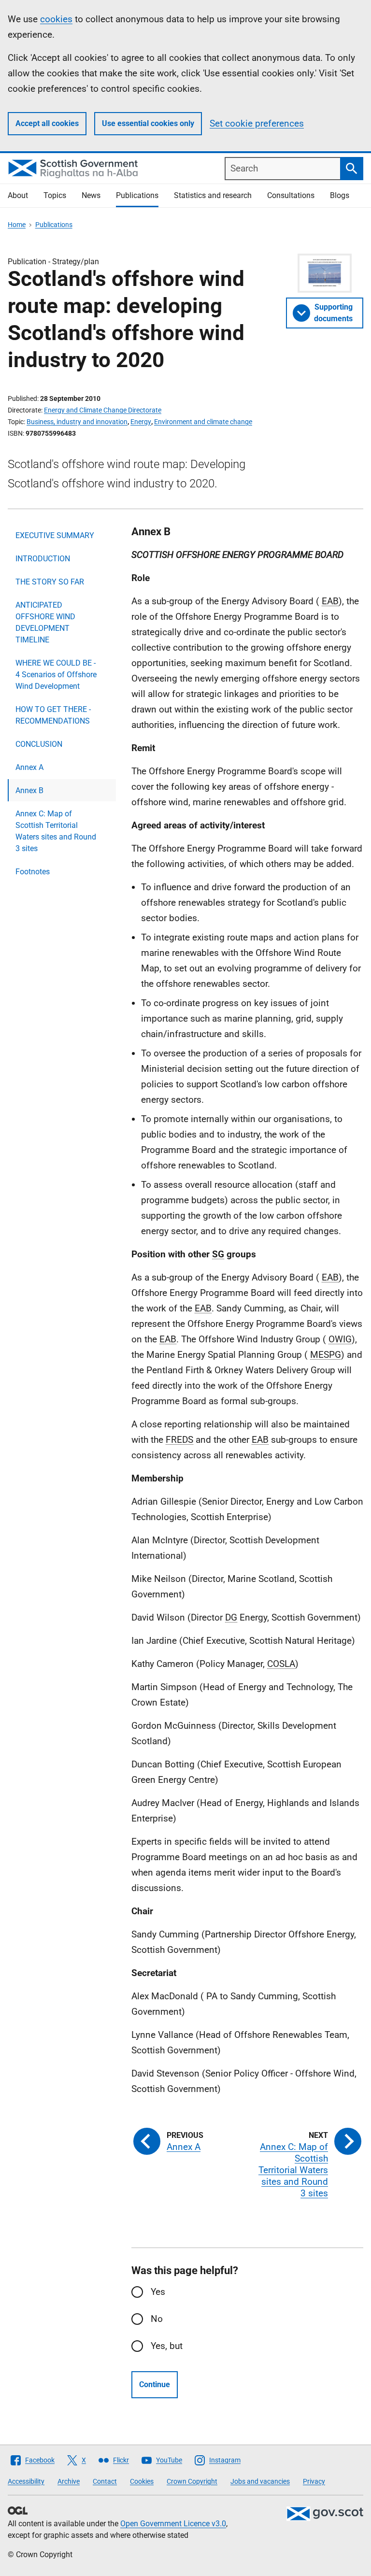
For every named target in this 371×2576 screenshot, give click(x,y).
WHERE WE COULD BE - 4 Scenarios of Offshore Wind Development (56, 675)
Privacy (314, 2481)
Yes (158, 2292)
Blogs (340, 195)
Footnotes (33, 872)
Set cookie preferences (257, 123)
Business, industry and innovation (77, 422)
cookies (56, 19)
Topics (55, 195)
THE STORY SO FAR (50, 582)
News (91, 195)
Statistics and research (213, 195)
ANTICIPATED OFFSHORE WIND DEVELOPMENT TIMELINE (45, 622)
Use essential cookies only (148, 123)
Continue (155, 2384)
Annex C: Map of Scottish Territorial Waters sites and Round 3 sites (56, 831)
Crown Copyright (192, 2481)
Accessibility (26, 2481)
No (157, 2319)
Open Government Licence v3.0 (173, 2524)
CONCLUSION (39, 744)
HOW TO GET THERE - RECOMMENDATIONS (53, 715)
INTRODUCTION (43, 559)
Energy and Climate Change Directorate (103, 410)
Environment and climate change (203, 422)
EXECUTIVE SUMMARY (55, 535)
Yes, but (167, 2346)
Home (17, 225)
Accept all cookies (47, 123)
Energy (141, 422)
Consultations (291, 195)
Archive (69, 2481)
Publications (137, 195)
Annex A (29, 767)
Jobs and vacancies (260, 2481)
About (18, 195)
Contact (105, 2481)
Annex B (29, 790)
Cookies (142, 2481)
